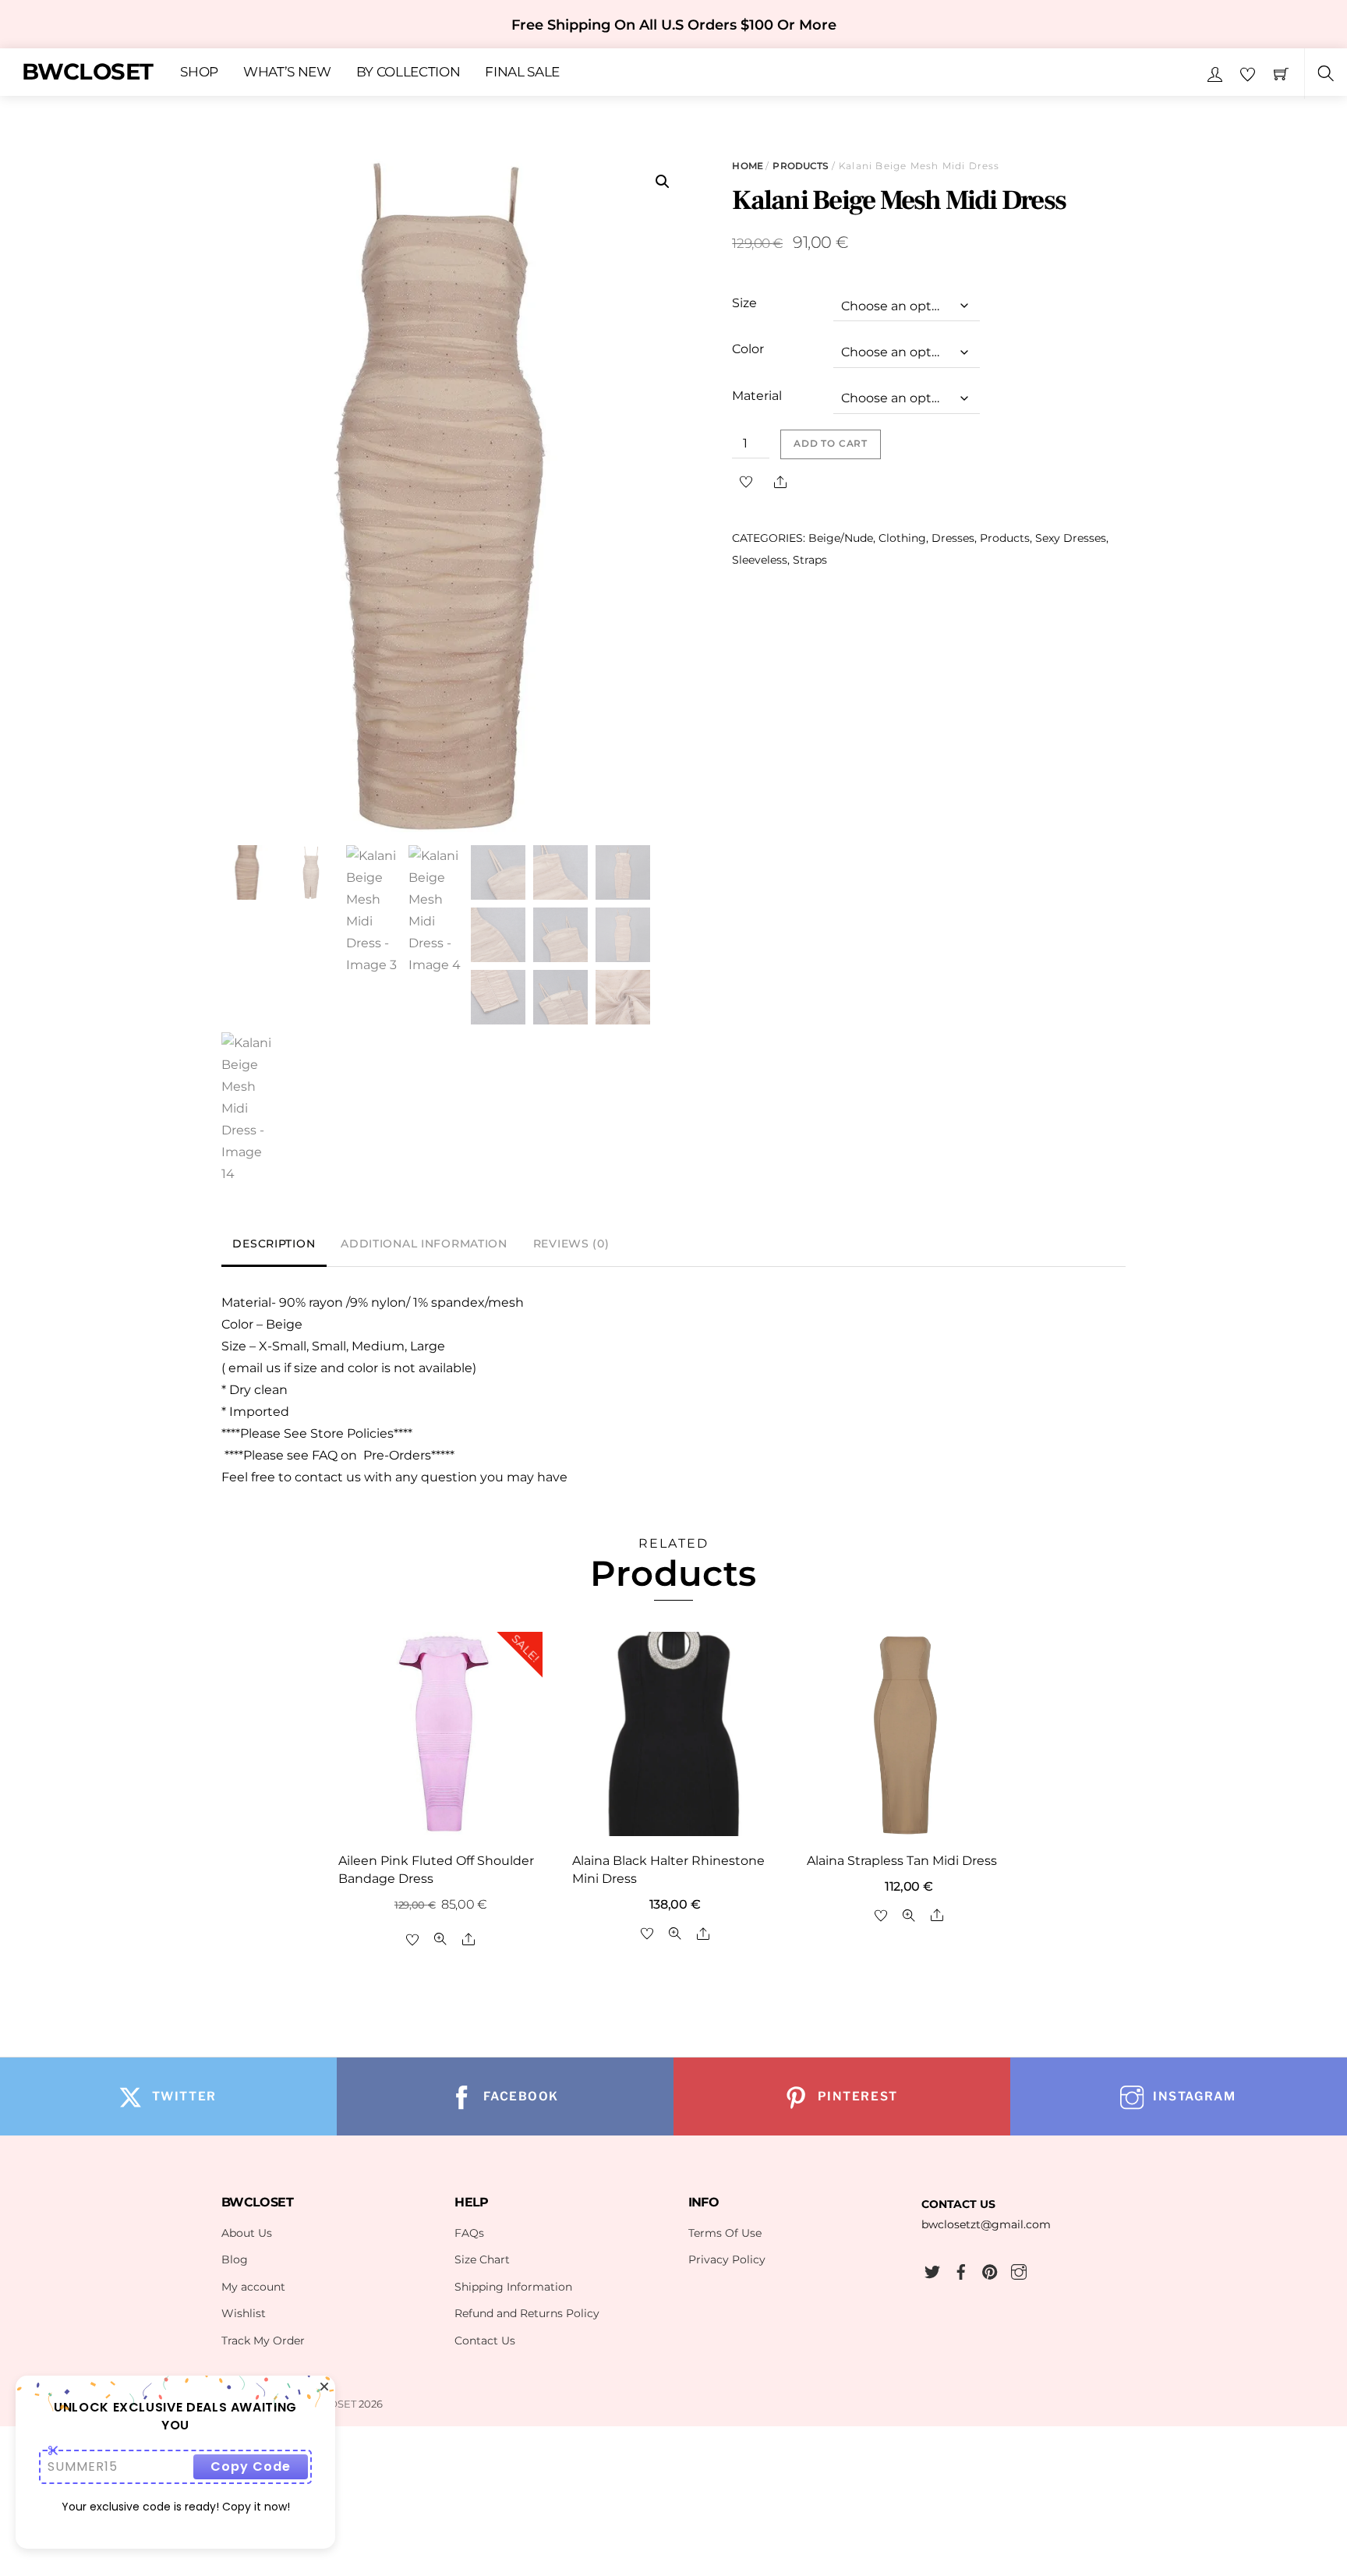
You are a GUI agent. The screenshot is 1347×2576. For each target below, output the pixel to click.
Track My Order (263, 2341)
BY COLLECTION (408, 73)
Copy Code (251, 2466)
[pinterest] (990, 2270)
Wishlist (244, 2313)
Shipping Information (513, 2287)
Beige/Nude (841, 538)
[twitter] (932, 2270)
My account (253, 2287)
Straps (810, 560)
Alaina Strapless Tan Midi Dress (902, 1861)
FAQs (469, 2233)
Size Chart (482, 2259)
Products (801, 166)
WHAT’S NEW (287, 73)
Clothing (902, 538)
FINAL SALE (522, 73)
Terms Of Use (725, 2233)
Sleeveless (760, 560)
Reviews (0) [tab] (571, 1244)
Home (747, 166)
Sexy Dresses (1071, 538)
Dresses (953, 538)
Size (744, 303)
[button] (663, 182)
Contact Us (485, 2341)
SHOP (199, 73)
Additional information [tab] (424, 1244)
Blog (235, 2259)
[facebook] (961, 2270)
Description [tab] (274, 1244)
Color (748, 349)
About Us (247, 2233)
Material (757, 396)
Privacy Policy (727, 2259)
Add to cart (831, 444)
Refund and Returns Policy (527, 2313)
